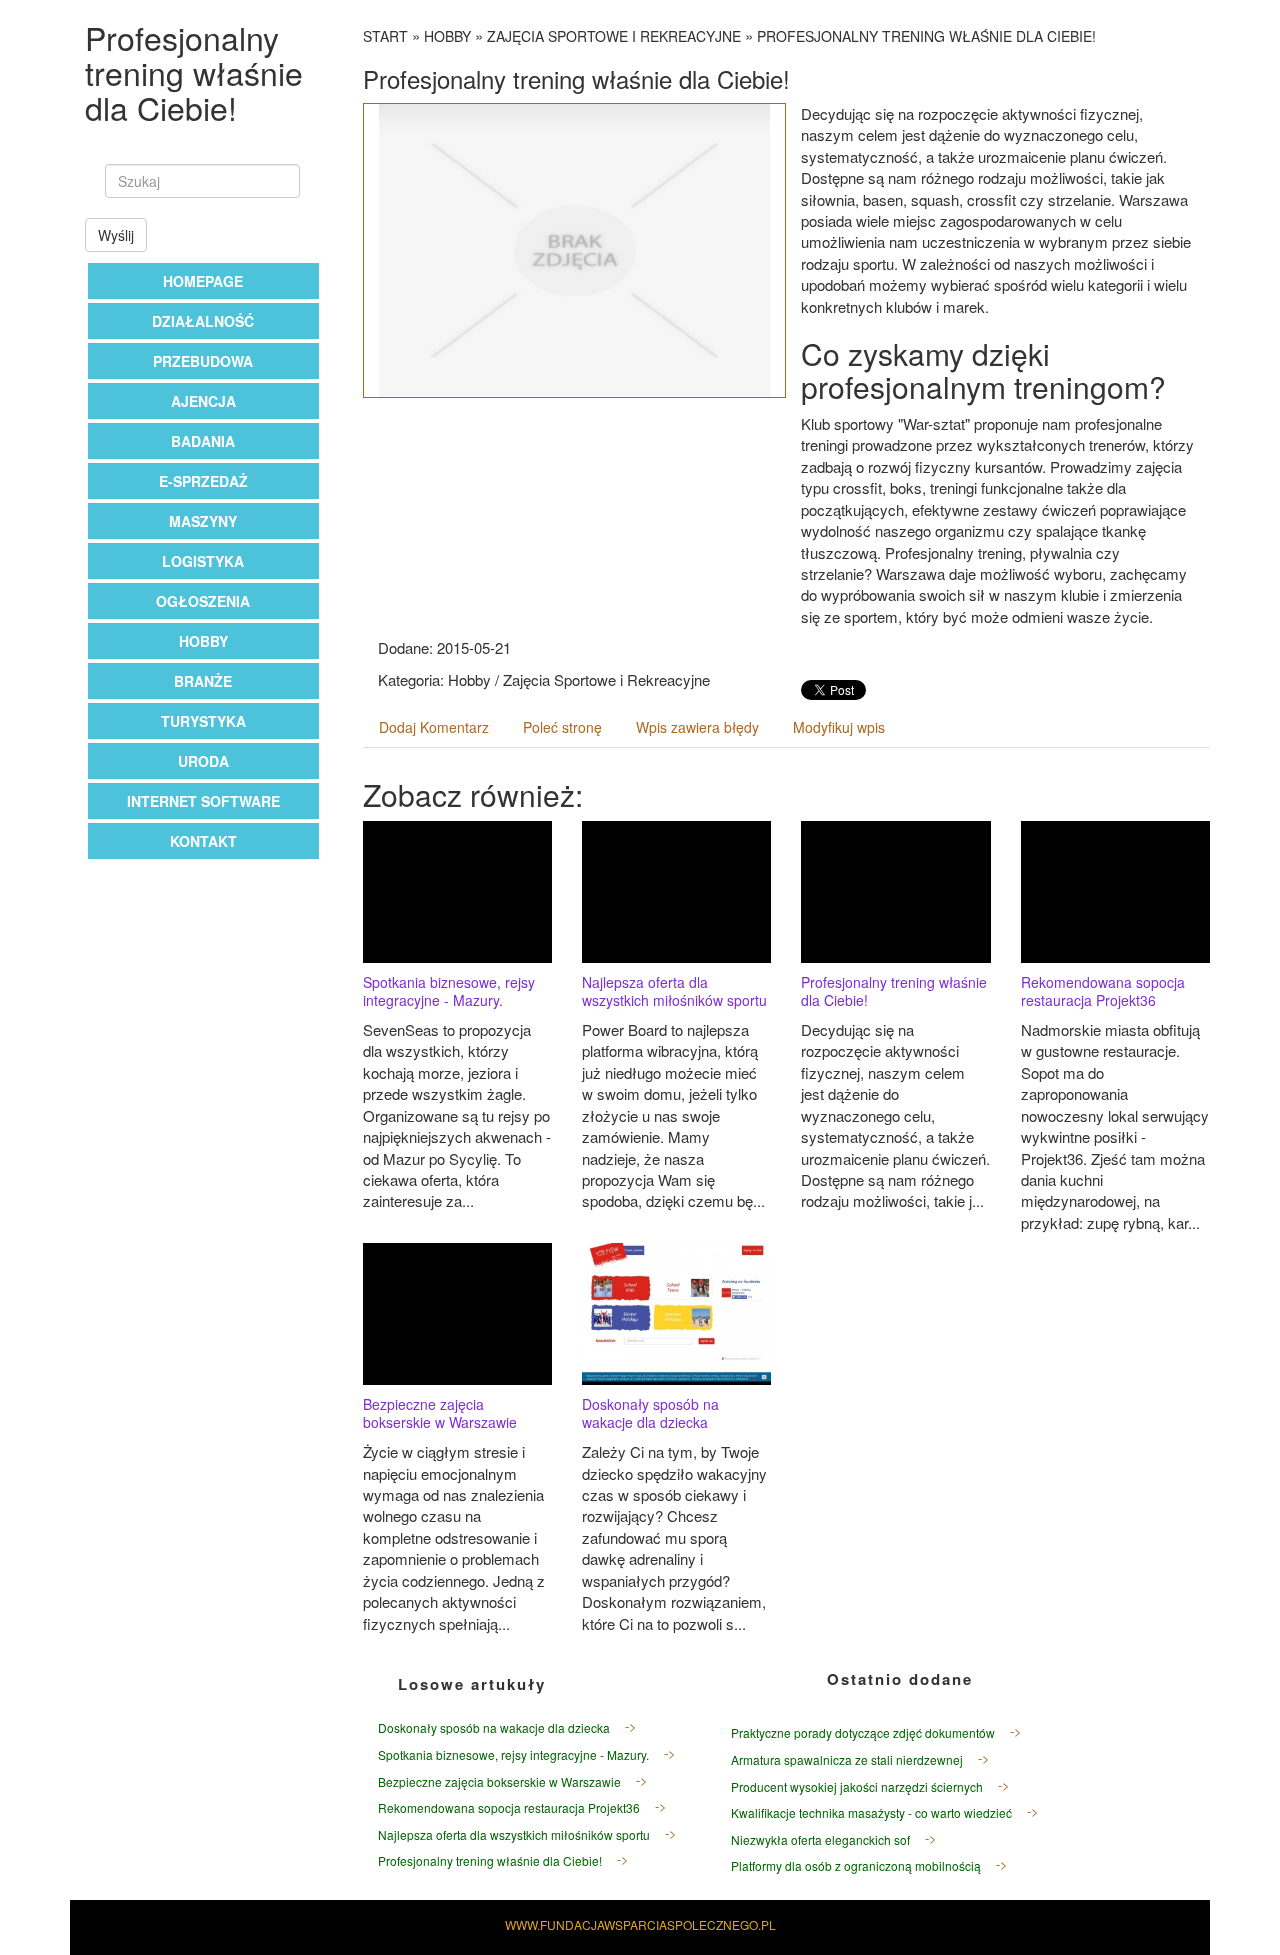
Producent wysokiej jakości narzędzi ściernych (857, 1786)
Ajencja (203, 401)
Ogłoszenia (203, 601)
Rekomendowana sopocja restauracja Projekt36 (1103, 991)
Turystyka (203, 721)
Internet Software (203, 801)
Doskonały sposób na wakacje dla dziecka (650, 1413)
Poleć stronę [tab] (562, 727)
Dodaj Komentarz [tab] (434, 727)
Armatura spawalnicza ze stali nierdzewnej (847, 1759)
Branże (203, 681)
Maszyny (203, 521)
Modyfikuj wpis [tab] (839, 727)
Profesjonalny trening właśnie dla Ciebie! (926, 36)
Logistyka (203, 561)
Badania (203, 441)
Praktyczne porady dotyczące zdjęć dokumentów (863, 1732)
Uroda (203, 761)
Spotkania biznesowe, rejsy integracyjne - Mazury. (449, 991)
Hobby (203, 641)
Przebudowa (203, 361)
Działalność (203, 321)
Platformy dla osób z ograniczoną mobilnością (856, 1865)
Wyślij (116, 235)
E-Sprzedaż (203, 481)
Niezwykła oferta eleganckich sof (820, 1839)
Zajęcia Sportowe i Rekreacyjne (614, 36)
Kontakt (203, 841)
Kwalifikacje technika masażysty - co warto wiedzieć (871, 1812)
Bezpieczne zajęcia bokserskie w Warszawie (440, 1413)
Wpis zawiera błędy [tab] (697, 727)
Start (385, 36)
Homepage (203, 281)
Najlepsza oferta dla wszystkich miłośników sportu (674, 991)
